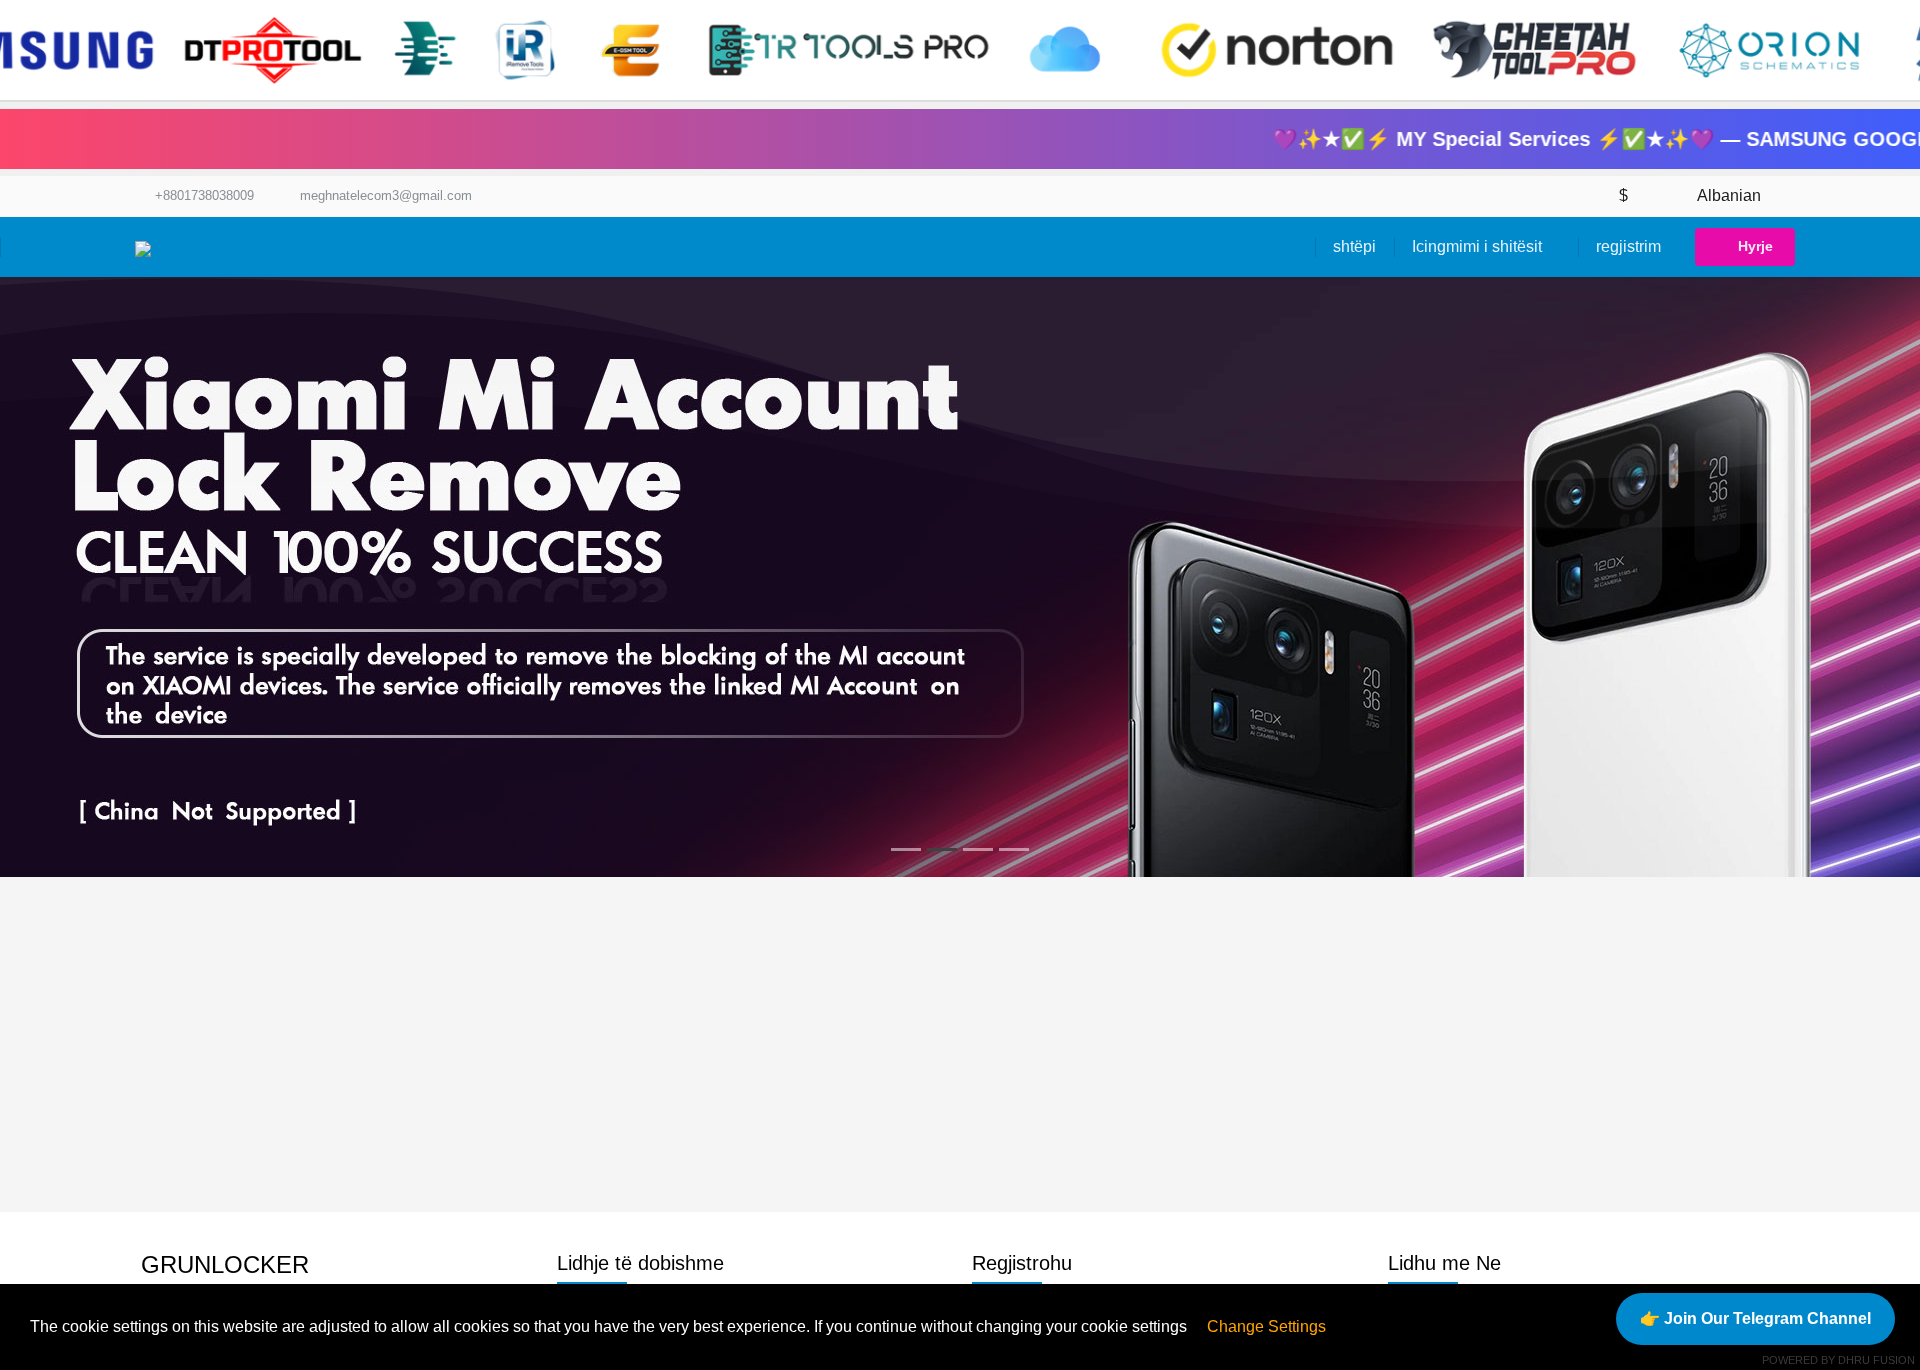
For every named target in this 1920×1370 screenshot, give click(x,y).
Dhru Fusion (1876, 1360)
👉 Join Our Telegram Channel (1755, 1318)
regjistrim (1628, 246)
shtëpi (1354, 246)
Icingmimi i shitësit (1479, 246)
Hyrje (1755, 246)
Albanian (1729, 195)
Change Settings (1266, 1326)
